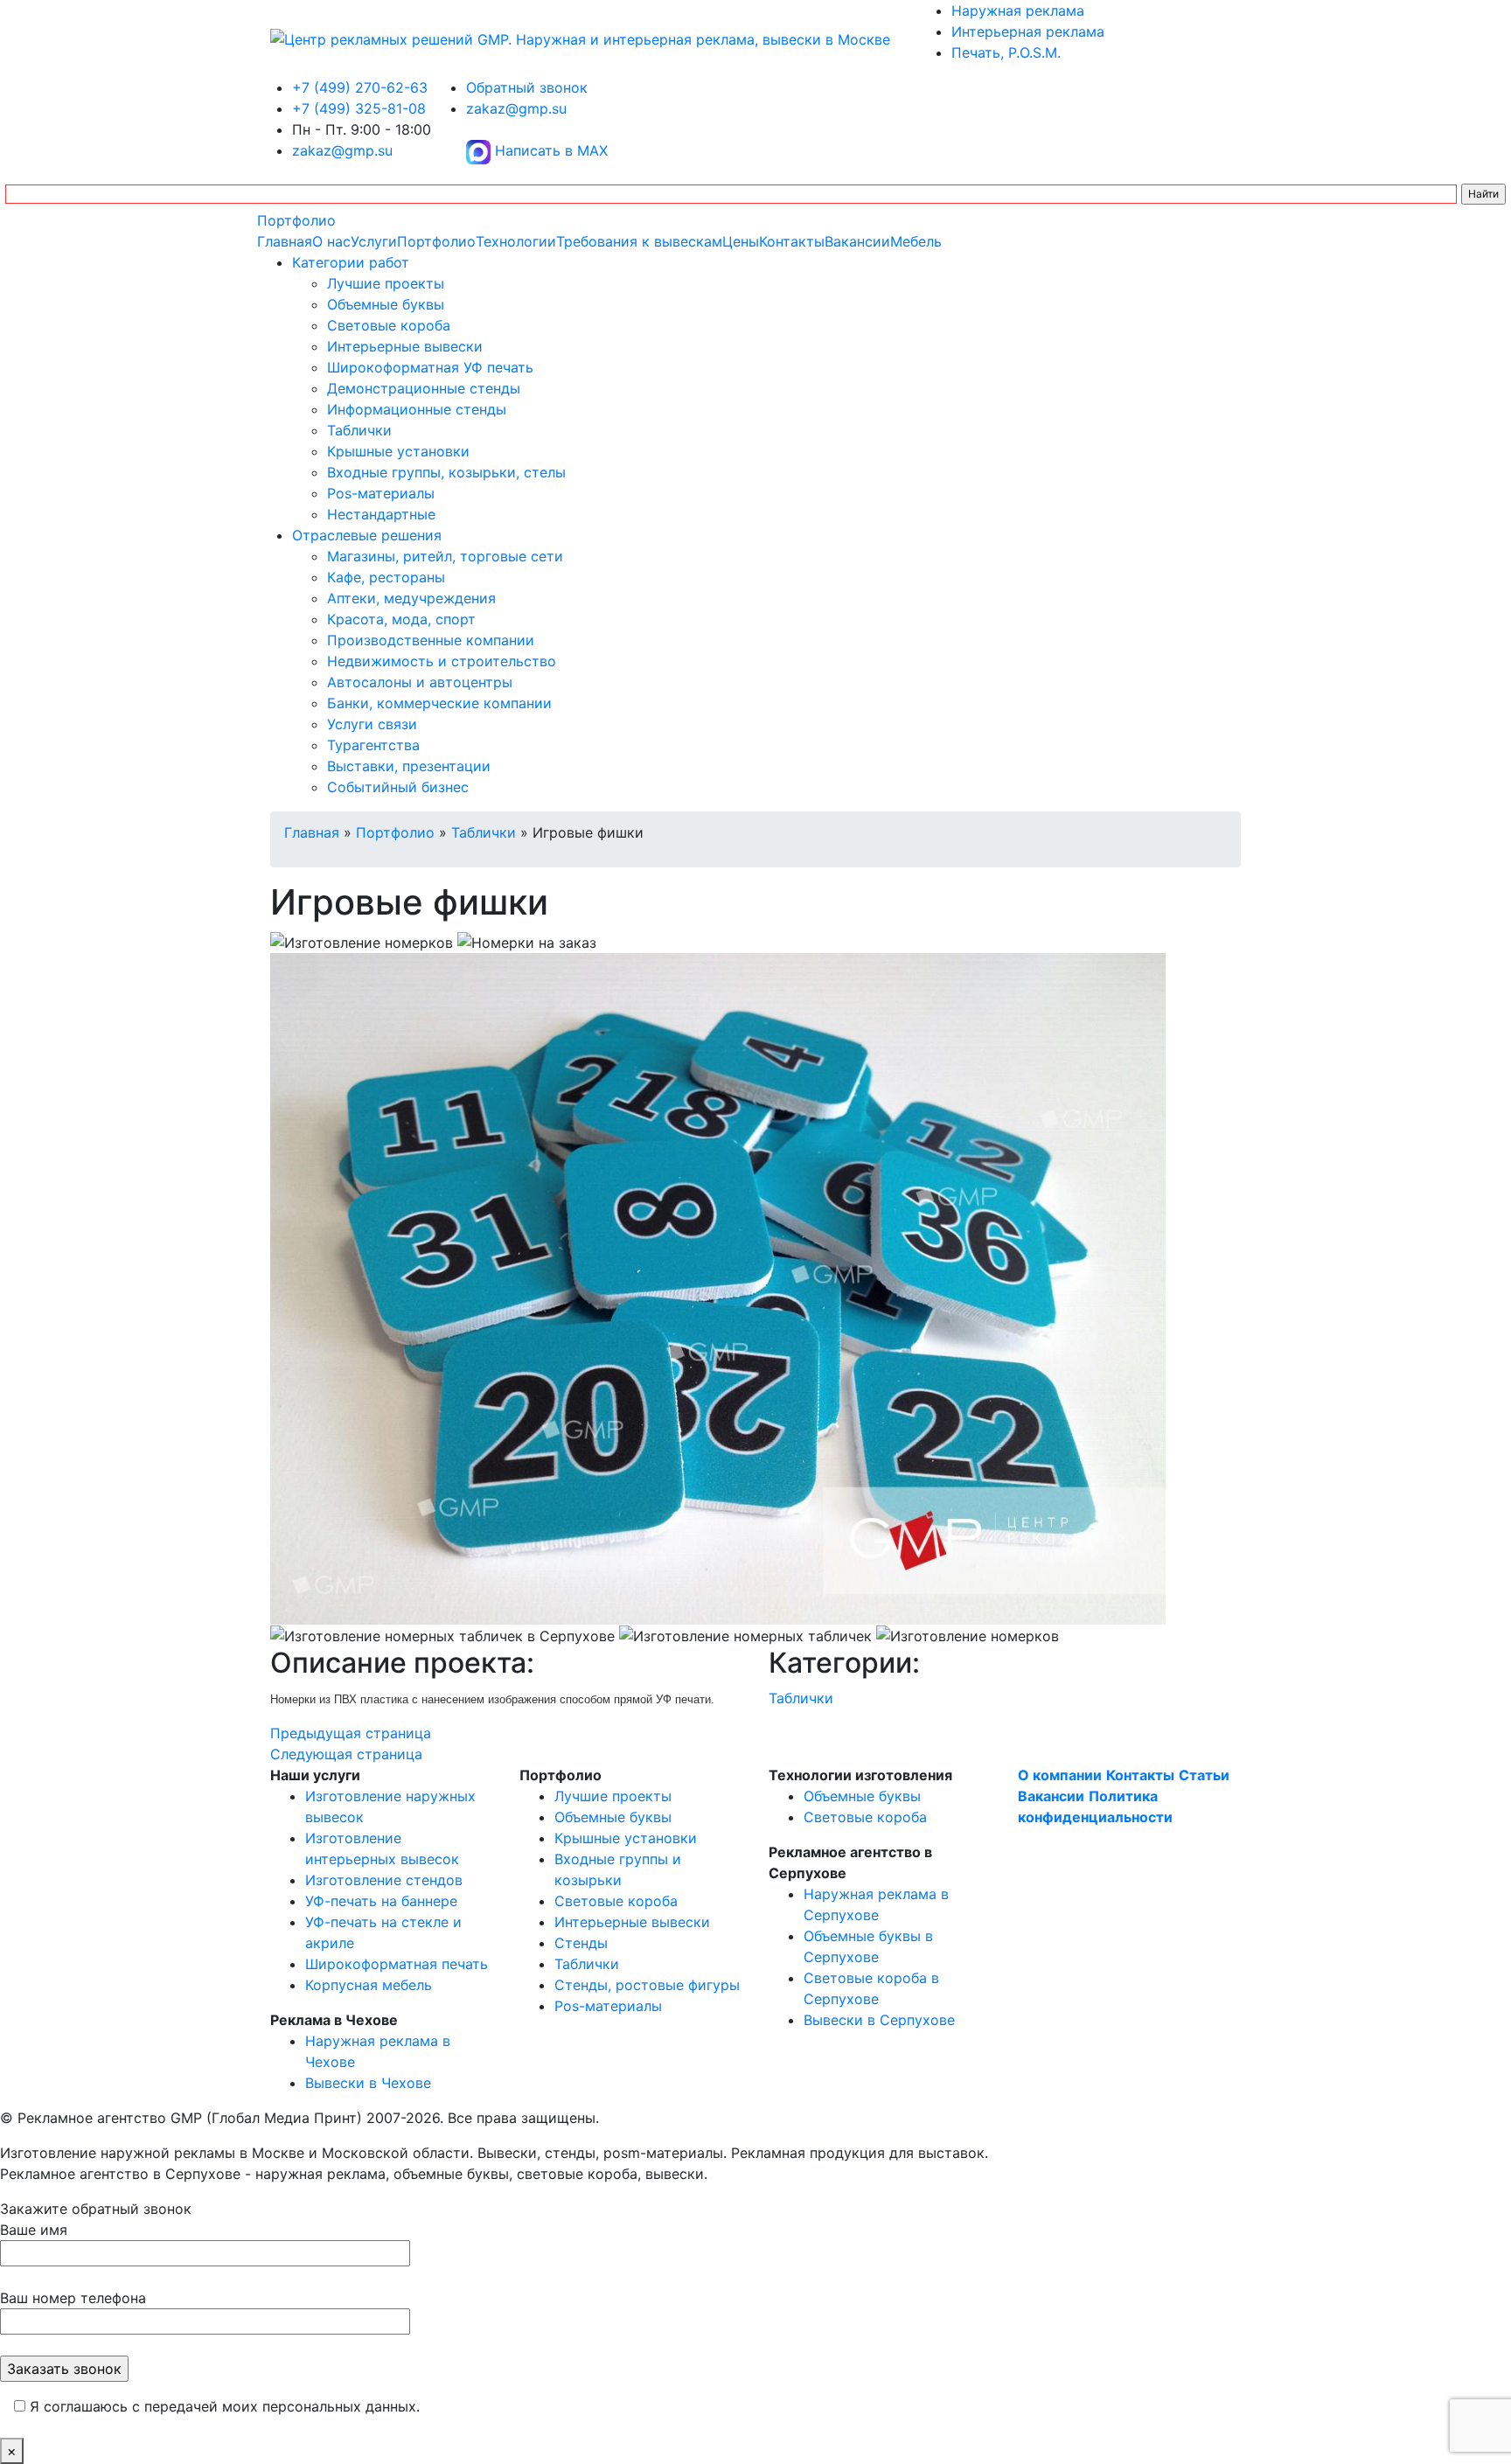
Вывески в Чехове (368, 2083)
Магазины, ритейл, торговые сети (445, 556)
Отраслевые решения (367, 535)
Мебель (916, 241)
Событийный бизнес (398, 787)
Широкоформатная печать (397, 1964)
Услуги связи (372, 724)
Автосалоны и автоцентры (420, 682)
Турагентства (373, 745)
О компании (1060, 1775)
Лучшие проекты (386, 283)
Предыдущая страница (351, 1733)
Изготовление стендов (384, 1880)
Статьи (1204, 1775)
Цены (741, 241)
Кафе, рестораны (386, 577)
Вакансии (857, 241)
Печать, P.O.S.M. (1006, 52)
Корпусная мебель (369, 1985)
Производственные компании (431, 640)
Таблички (359, 430)
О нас (331, 241)
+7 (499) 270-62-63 (360, 87)
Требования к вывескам (639, 241)
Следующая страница (346, 1754)
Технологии (516, 241)
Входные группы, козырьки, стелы (446, 472)
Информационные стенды (417, 409)
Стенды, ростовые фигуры (647, 1985)
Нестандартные (381, 514)
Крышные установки (398, 451)
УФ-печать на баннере (381, 1901)
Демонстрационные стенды (424, 388)
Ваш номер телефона (73, 2298)
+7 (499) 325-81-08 (359, 108)
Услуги (374, 241)
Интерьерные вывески (405, 346)
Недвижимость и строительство (442, 661)
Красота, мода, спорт (401, 619)
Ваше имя (34, 2230)
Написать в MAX (549, 150)
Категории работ (351, 262)
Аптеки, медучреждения (411, 598)
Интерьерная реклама (1028, 31)
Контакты (792, 241)
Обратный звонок (527, 87)
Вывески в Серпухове (879, 2020)
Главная (285, 241)
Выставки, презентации (409, 766)
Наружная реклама (1018, 10)
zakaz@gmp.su (342, 150)
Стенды (581, 1943)
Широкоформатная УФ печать (430, 367)
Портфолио (296, 220)
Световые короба (389, 325)
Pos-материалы (381, 493)
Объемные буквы (386, 304)
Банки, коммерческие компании (439, 703)
